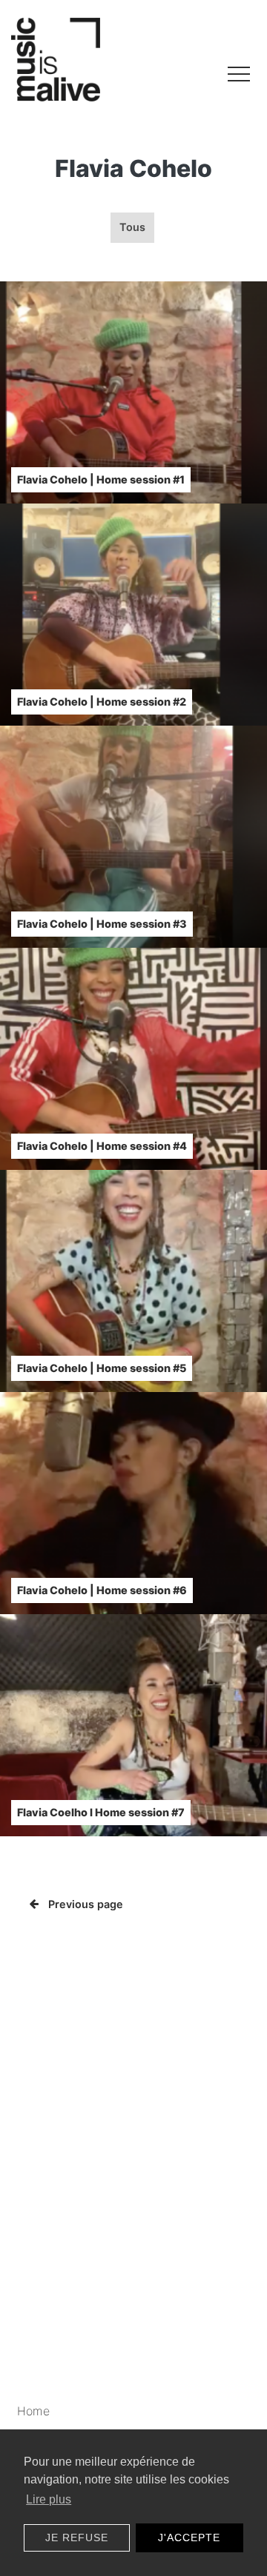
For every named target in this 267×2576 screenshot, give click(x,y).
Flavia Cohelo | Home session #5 (102, 1368)
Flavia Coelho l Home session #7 (101, 1812)
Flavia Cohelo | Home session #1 (101, 479)
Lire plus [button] (49, 2499)
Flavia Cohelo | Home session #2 (102, 702)
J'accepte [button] (189, 2537)
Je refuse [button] (77, 2537)
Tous (132, 227)
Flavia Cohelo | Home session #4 (102, 1146)
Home (33, 2411)
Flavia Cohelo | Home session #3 (102, 924)
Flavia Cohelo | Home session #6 (102, 1590)
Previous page (86, 1904)
